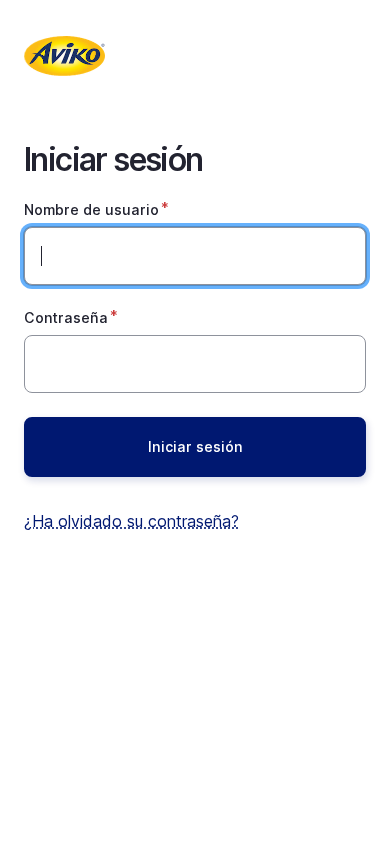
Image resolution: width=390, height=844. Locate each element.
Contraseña (66, 317)
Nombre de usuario (91, 209)
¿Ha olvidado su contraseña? (131, 521)
